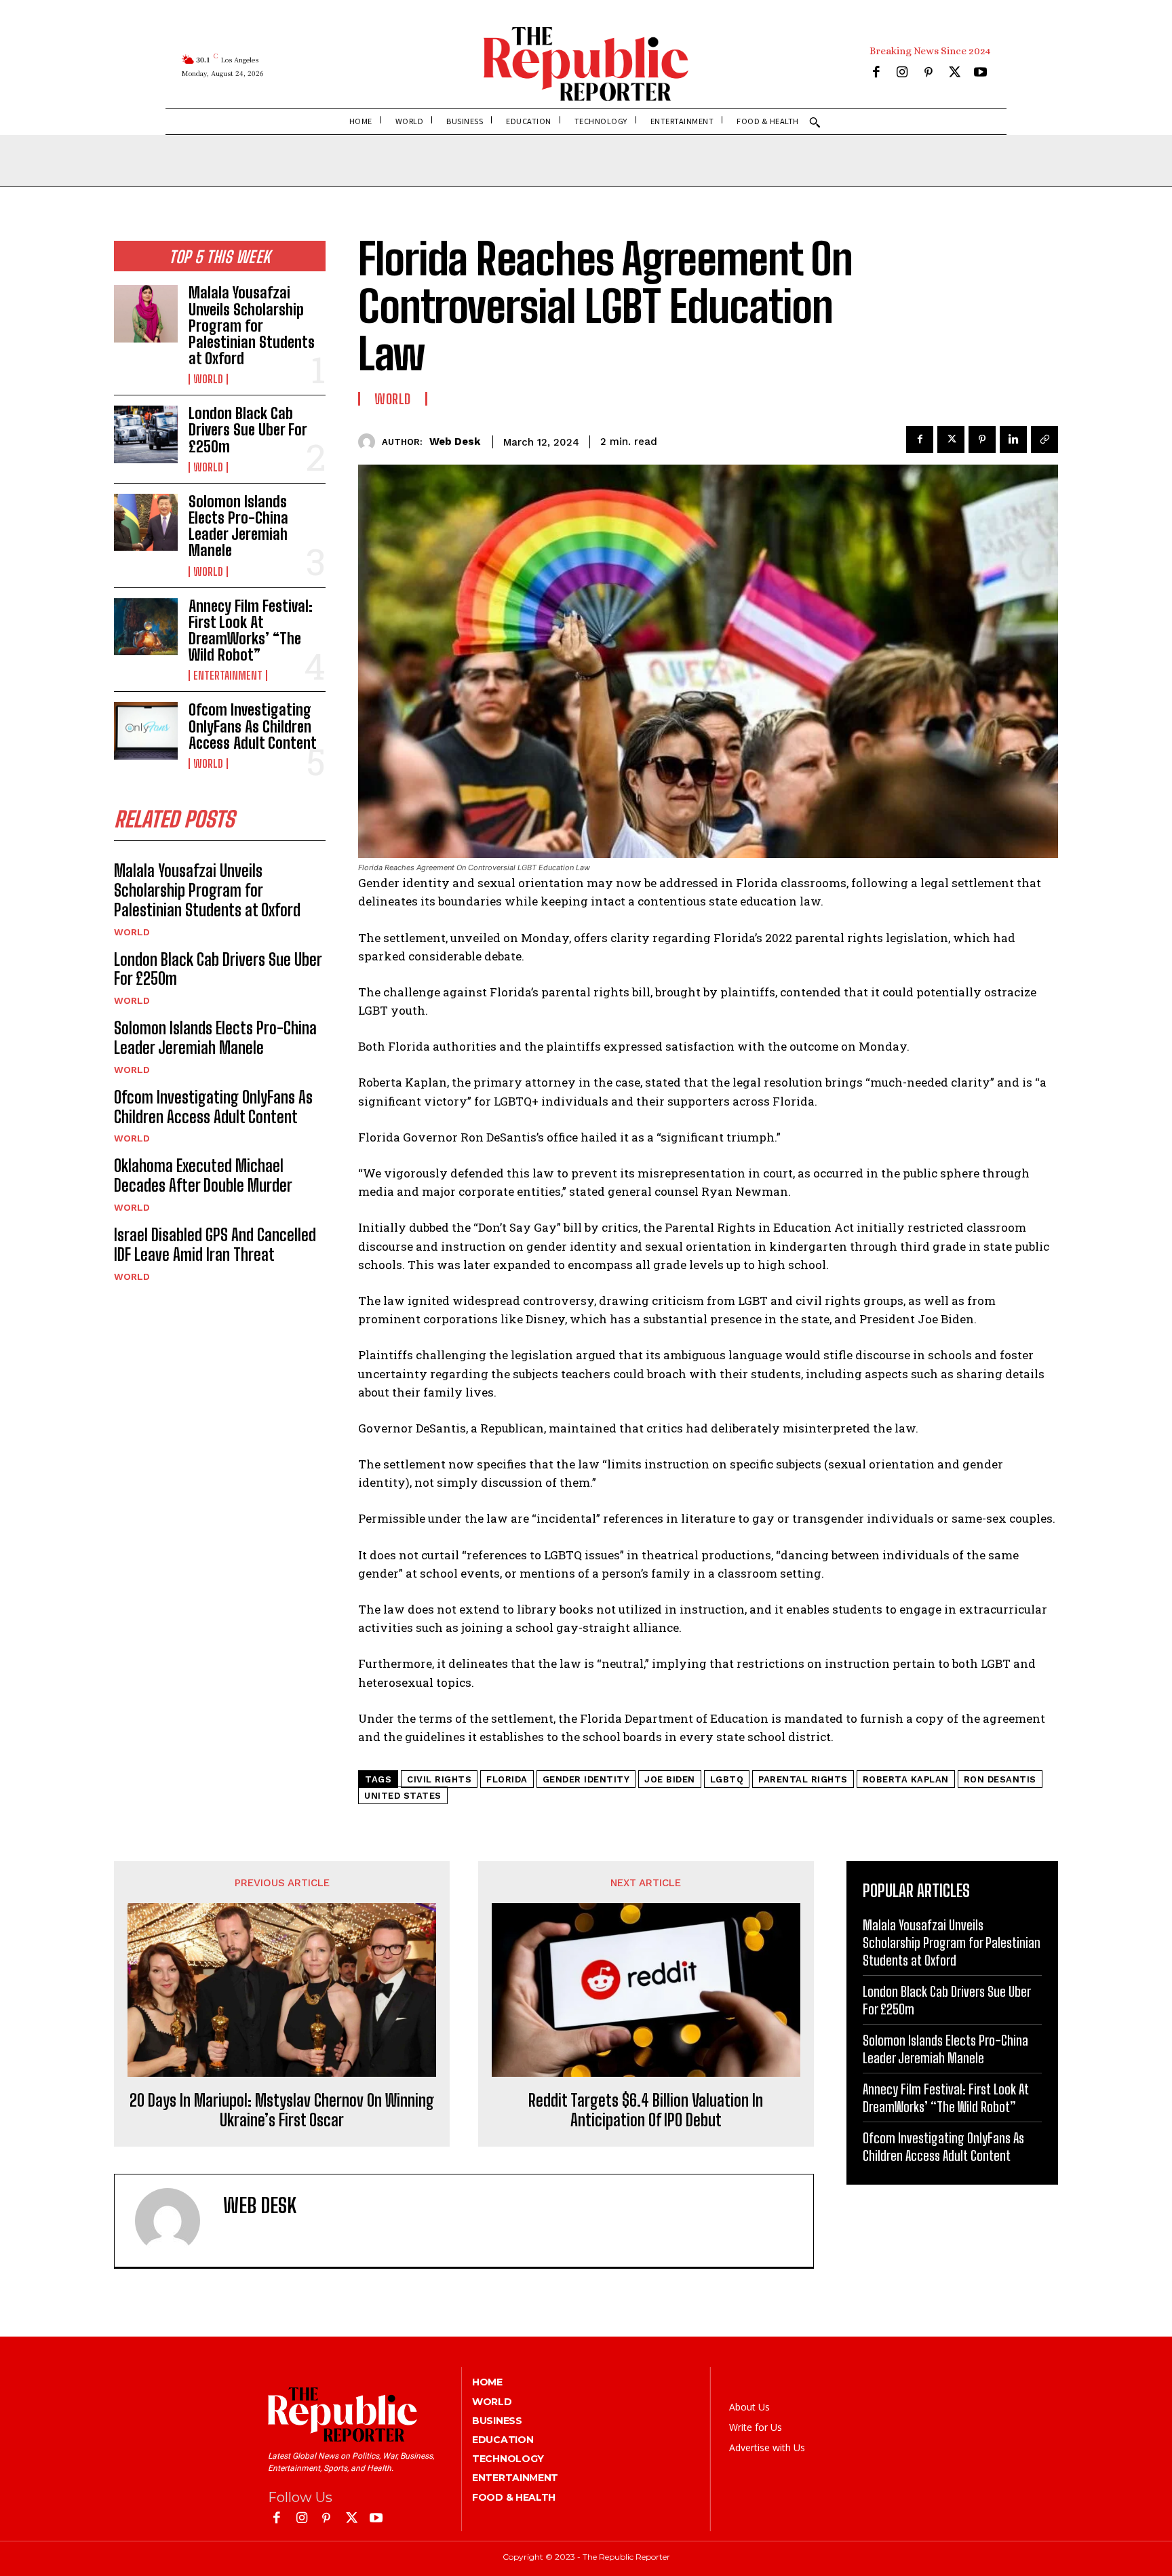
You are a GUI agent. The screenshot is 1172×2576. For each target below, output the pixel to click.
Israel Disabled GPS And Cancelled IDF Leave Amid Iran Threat (215, 1245)
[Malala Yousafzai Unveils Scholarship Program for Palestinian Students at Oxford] (146, 313)
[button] (815, 122)
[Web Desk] (370, 442)
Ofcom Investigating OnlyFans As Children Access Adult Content (253, 726)
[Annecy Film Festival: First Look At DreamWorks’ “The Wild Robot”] (146, 627)
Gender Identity (586, 1779)
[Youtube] (980, 74)
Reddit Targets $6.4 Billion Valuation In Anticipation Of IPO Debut (646, 2110)
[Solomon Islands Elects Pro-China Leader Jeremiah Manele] (146, 522)
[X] (955, 74)
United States (403, 1796)
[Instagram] (902, 74)
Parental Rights (803, 1779)
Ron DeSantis (1000, 1779)
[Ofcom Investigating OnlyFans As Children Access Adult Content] (146, 730)
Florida (507, 1779)
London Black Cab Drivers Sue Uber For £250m (248, 430)
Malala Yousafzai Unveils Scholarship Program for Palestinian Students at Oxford (252, 326)
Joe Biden (670, 1779)
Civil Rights (439, 1779)
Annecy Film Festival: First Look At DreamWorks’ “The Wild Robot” (251, 631)
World (208, 379)
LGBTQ (727, 1779)
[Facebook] (876, 74)
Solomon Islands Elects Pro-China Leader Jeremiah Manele (238, 526)
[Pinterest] (928, 74)
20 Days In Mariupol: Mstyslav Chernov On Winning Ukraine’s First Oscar (282, 2110)
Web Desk (455, 442)
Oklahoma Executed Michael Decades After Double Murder (203, 1175)
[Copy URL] (1044, 440)
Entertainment (228, 676)
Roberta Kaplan (906, 1779)
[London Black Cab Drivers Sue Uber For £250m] (146, 434)
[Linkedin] (1013, 440)
